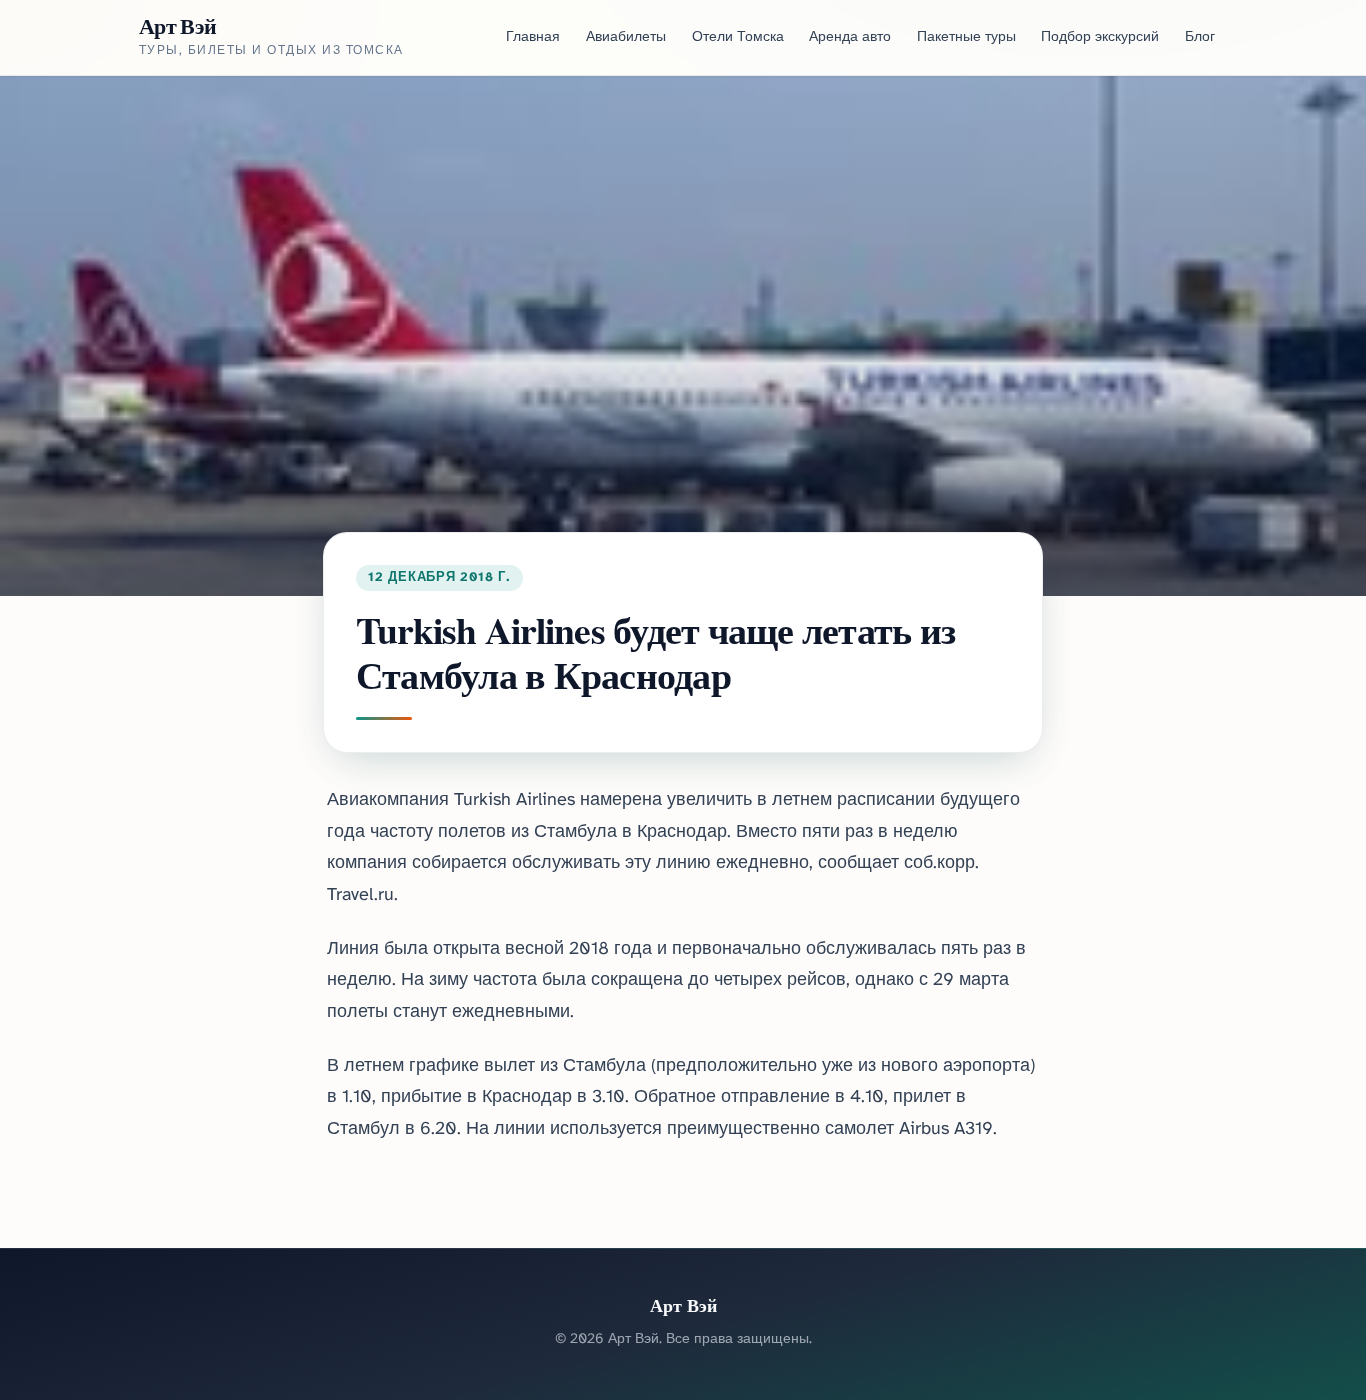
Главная (533, 37)
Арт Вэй (177, 26)
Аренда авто (850, 37)
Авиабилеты (626, 37)
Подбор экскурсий (1100, 37)
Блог (1200, 37)
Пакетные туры (966, 37)
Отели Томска (738, 37)
